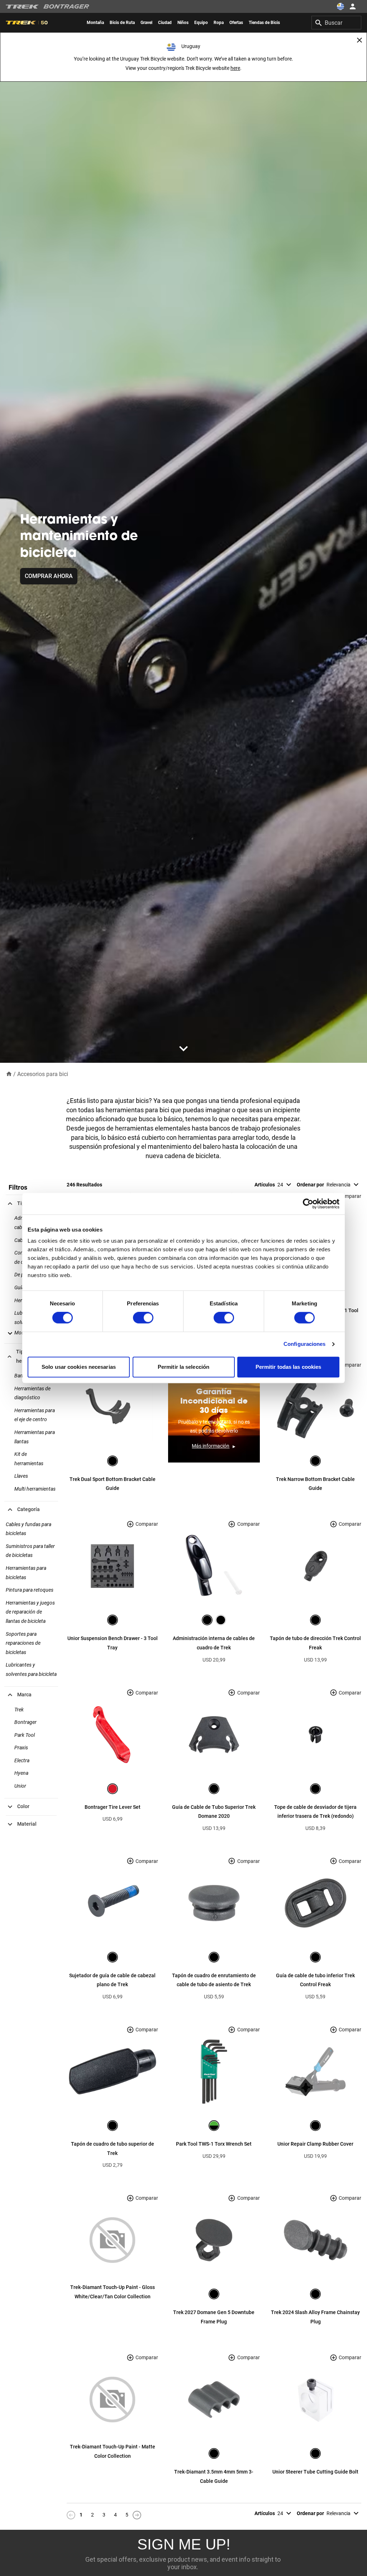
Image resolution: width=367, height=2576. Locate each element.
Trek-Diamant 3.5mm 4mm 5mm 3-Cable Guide (214, 2476)
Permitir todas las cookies (289, 1367)
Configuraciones (305, 1344)
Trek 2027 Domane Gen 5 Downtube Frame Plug (214, 2317)
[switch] (143, 1318)
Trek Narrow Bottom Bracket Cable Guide (315, 1484)
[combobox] (336, 23)
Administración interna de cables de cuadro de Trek (214, 1643)
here (235, 68)
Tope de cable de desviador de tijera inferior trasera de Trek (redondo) (315, 1812)
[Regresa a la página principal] (9, 1074)
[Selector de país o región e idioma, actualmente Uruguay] (340, 6)
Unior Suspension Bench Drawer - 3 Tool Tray (113, 1643)
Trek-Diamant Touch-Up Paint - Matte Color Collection (113, 2451)
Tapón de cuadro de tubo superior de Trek (113, 2149)
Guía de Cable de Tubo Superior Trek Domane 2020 (214, 1812)
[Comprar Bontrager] (66, 6)
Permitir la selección (183, 1367)
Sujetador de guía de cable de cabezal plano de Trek (112, 1980)
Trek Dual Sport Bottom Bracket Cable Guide (113, 1484)
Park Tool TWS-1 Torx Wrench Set (214, 2144)
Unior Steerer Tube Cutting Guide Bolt (315, 2472)
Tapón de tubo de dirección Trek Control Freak (315, 1643)
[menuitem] (95, 23)
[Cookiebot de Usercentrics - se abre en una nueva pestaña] (308, 1204)
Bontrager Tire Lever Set (113, 1807)
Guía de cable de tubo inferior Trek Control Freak (315, 1980)
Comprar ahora (49, 576)
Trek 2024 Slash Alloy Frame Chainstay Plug (315, 2317)
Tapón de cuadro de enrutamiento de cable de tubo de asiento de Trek (214, 1980)
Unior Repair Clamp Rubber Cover (315, 2144)
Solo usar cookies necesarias (79, 1367)
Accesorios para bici (43, 1074)
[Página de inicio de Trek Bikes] (22, 7)
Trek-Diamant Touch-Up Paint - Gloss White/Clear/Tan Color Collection (113, 2292)
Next (137, 2515)
